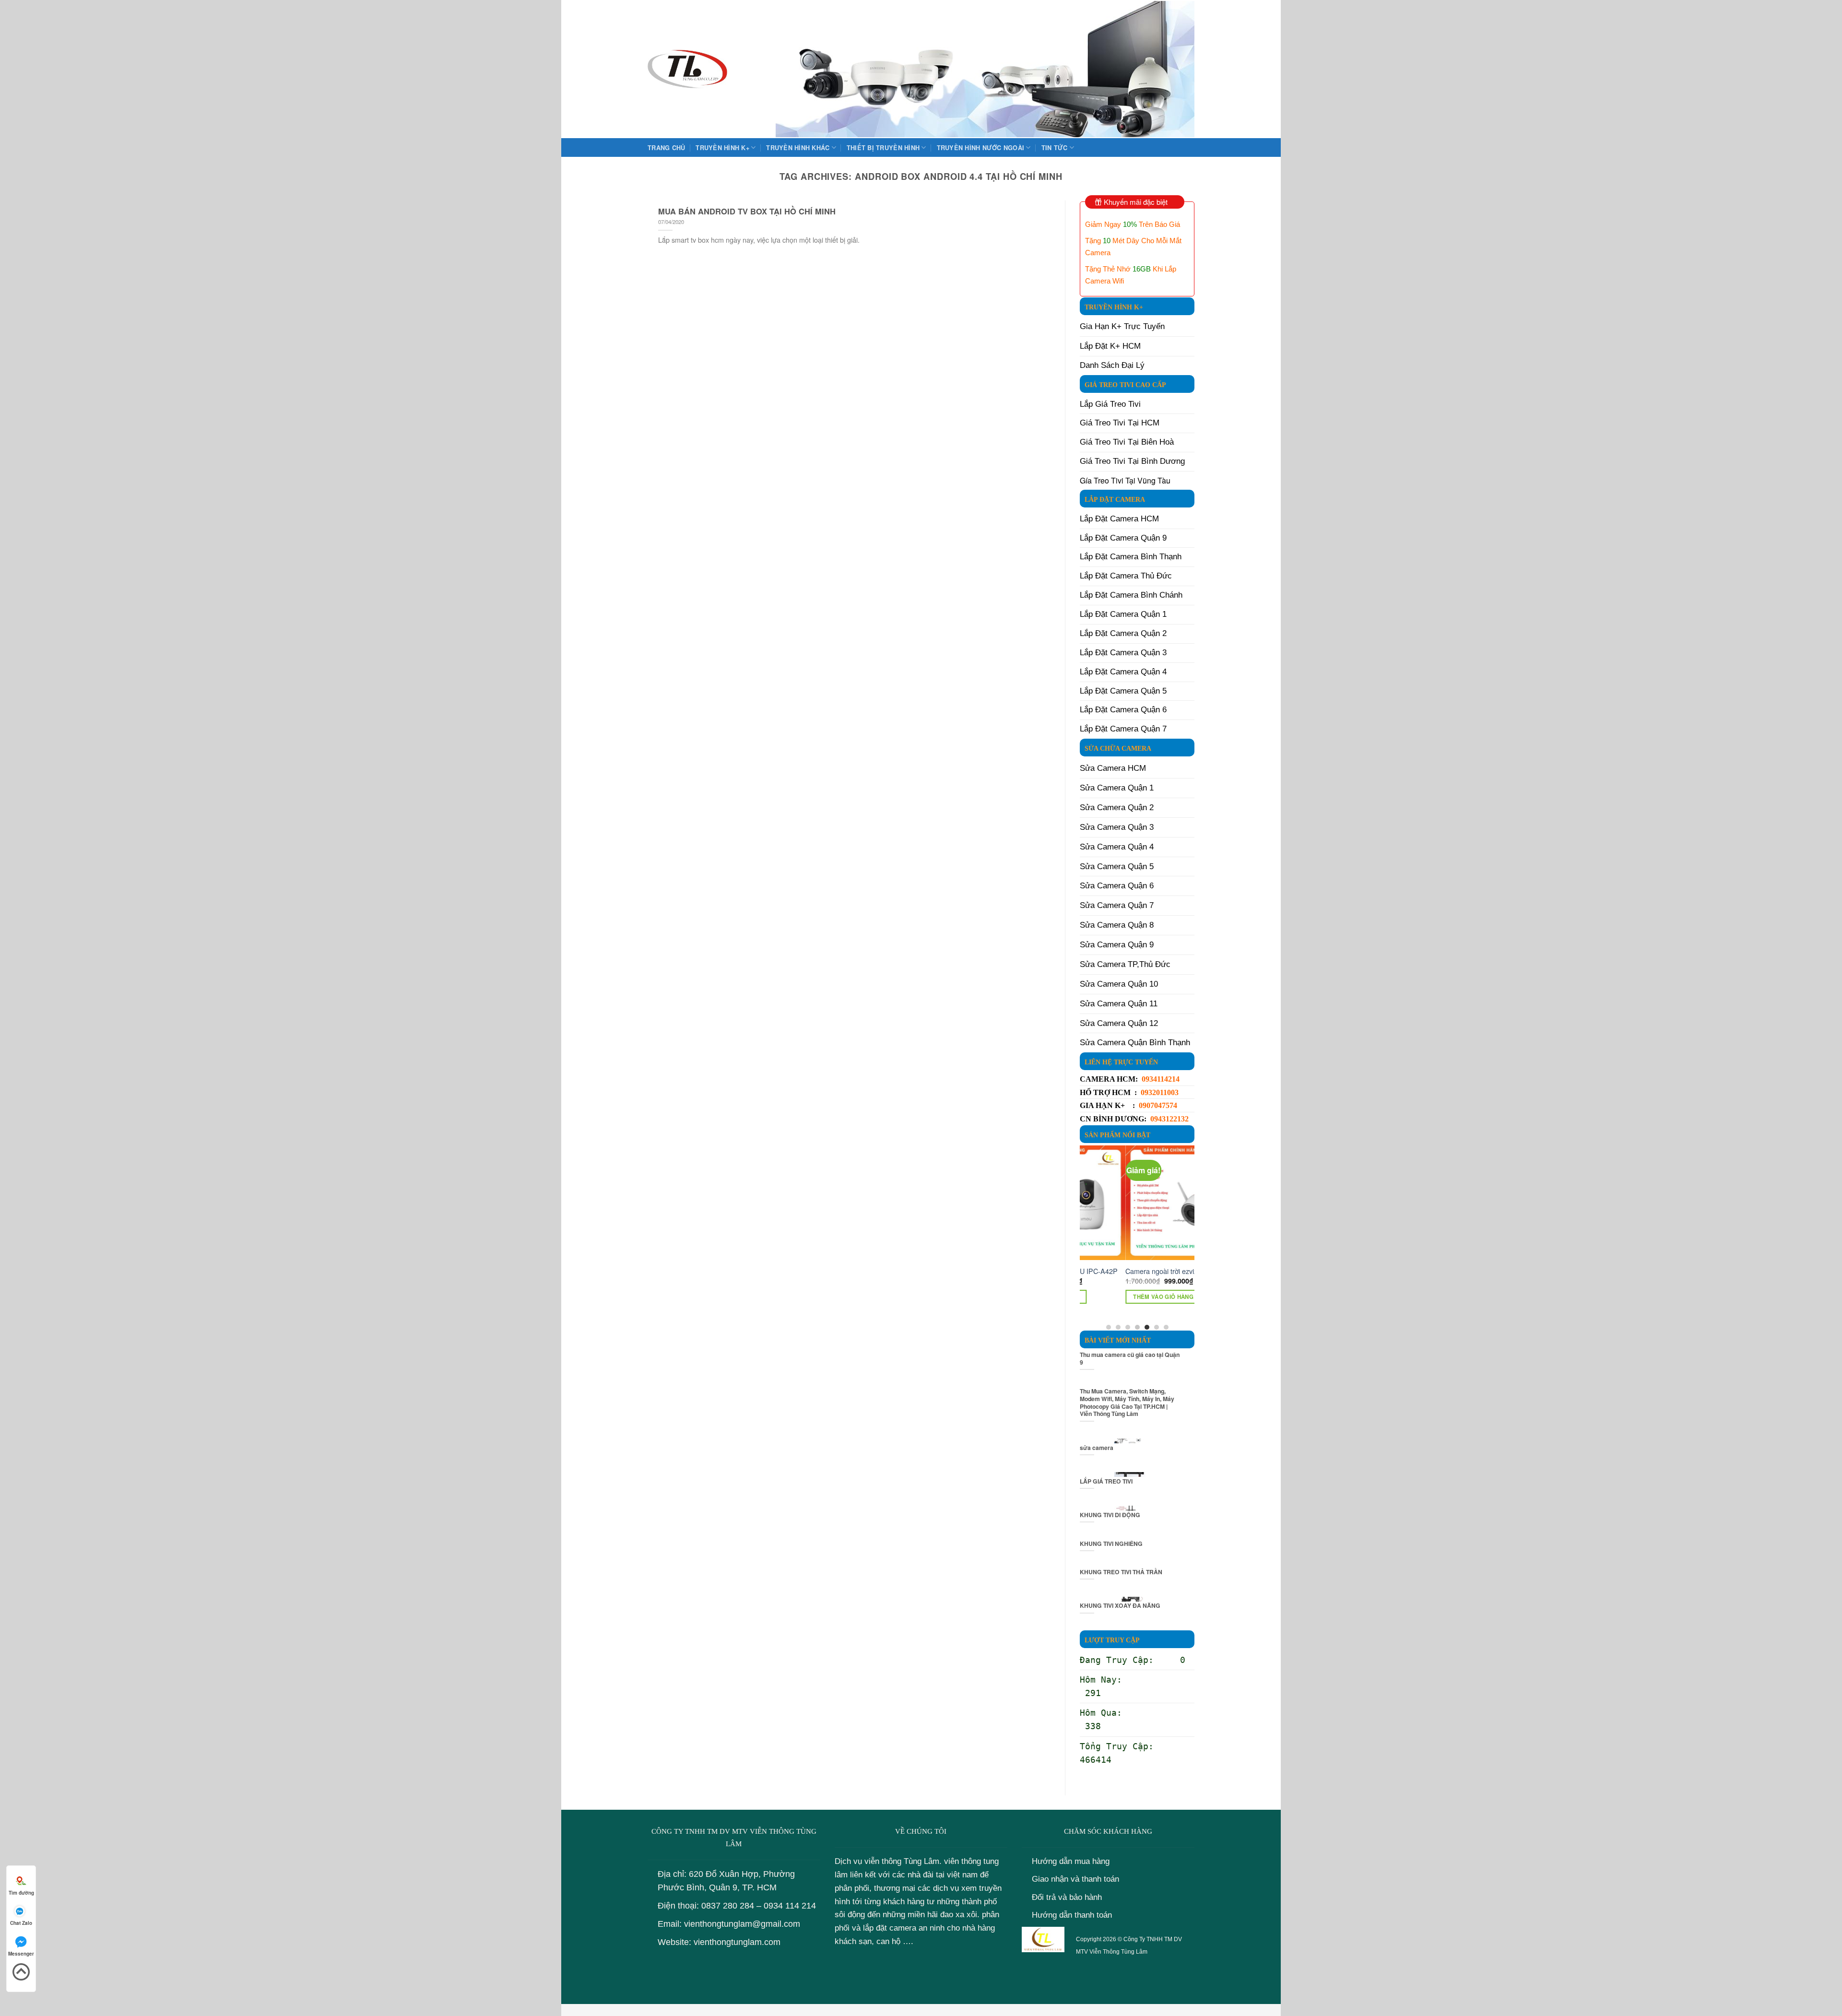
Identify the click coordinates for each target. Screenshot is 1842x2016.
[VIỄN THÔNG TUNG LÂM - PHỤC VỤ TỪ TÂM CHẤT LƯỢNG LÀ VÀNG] (687, 69)
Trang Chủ (666, 148)
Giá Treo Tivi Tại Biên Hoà (1127, 442)
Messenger (21, 1954)
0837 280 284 (728, 1906)
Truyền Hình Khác (798, 148)
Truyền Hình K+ (722, 148)
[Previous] (1085, 1237)
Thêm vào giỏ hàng (1118, 1297)
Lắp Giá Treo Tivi (1110, 404)
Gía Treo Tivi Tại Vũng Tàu (1125, 480)
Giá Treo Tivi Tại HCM (1120, 423)
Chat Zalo (21, 1923)
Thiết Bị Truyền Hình (883, 148)
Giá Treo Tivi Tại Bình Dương (1132, 461)
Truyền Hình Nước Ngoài (981, 148)
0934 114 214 (790, 1906)
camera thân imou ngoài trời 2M (1128, 1271)
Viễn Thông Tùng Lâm (1118, 1952)
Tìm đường (21, 1893)
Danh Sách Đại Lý (1112, 365)
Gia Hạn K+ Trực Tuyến (1122, 326)
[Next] (1189, 1237)
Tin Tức (1055, 148)
